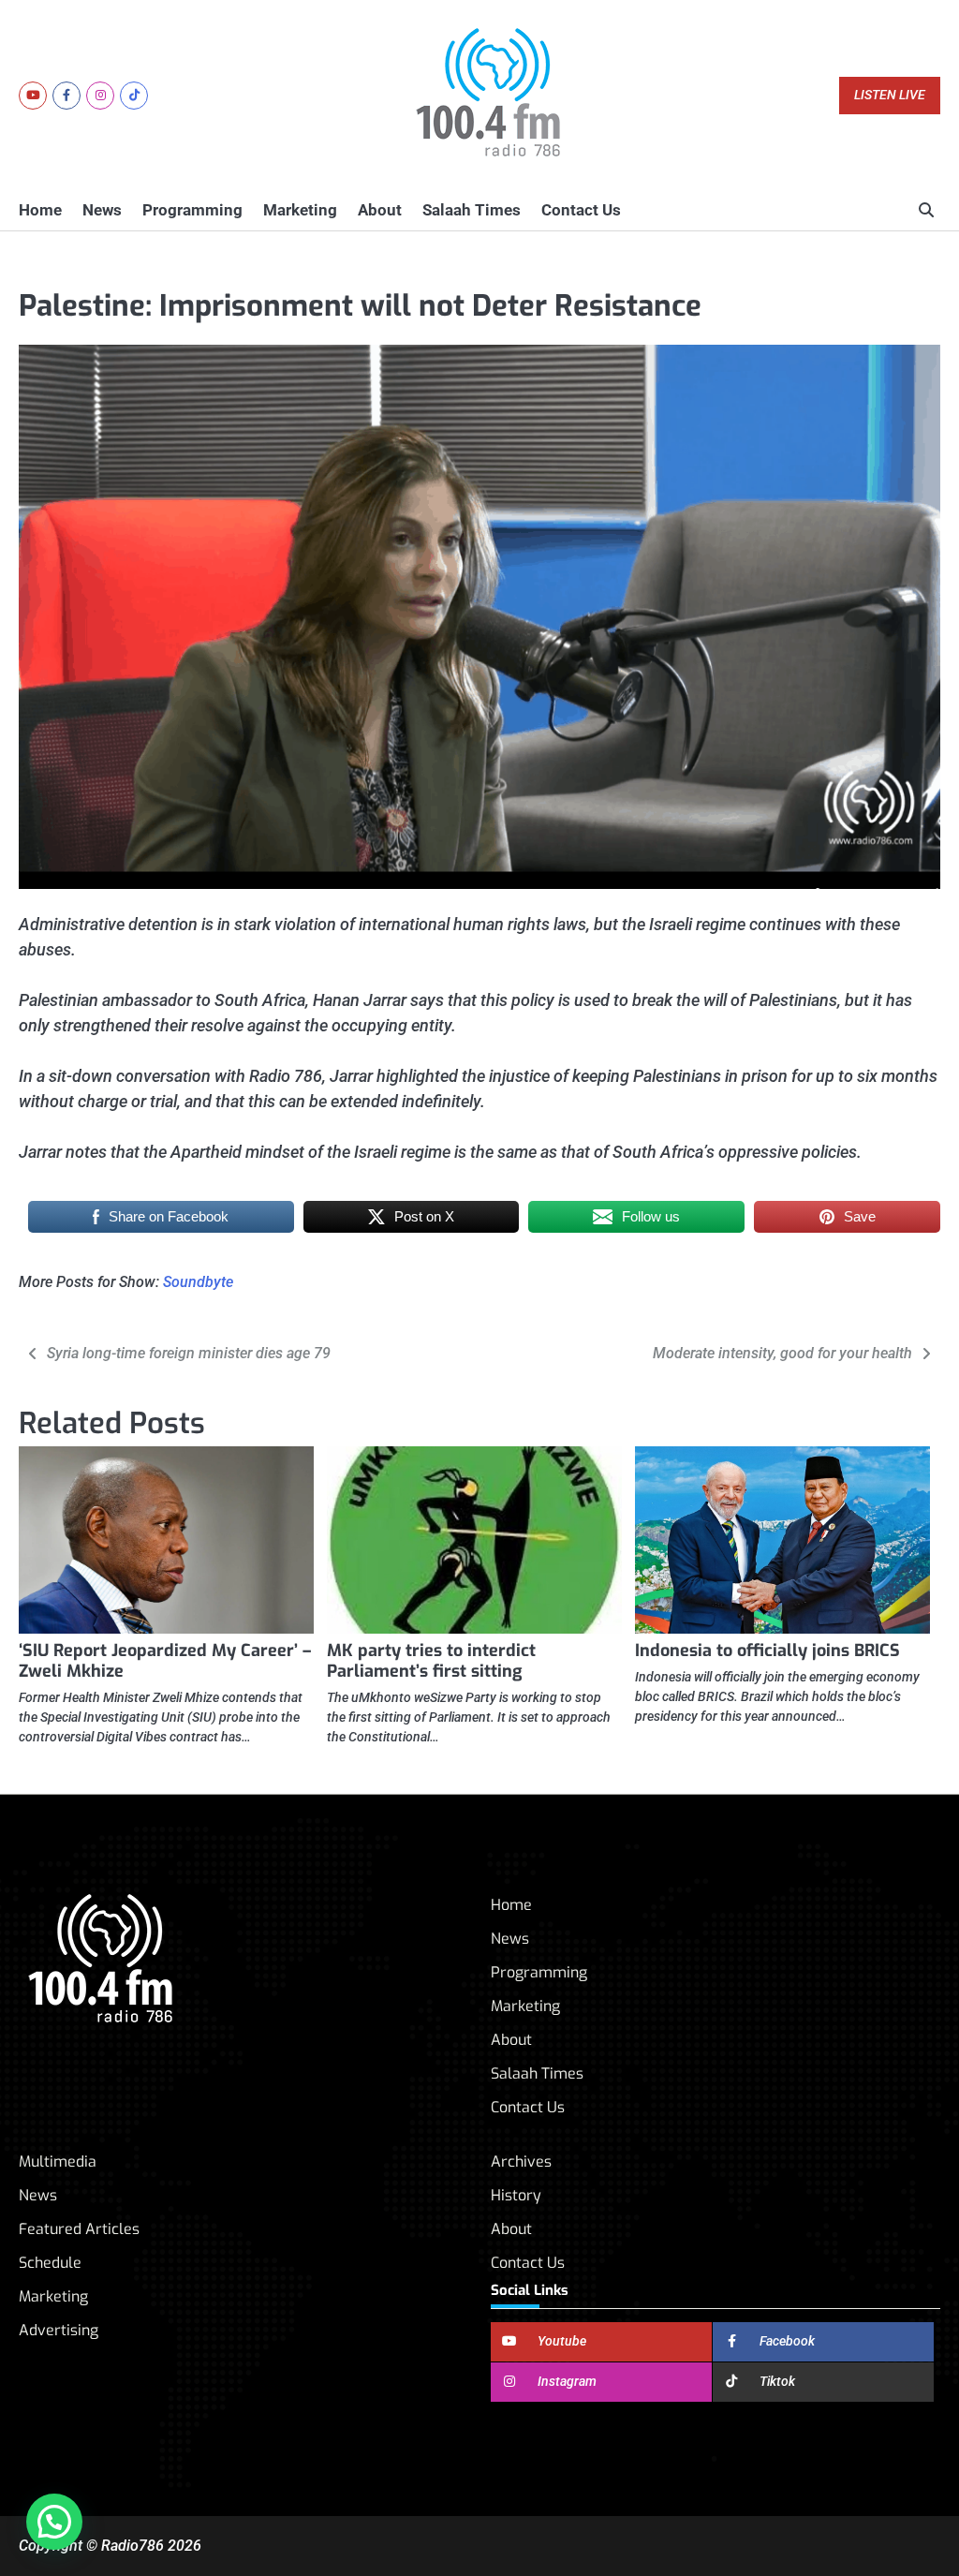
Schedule (50, 2263)
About (380, 210)
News (102, 210)
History (516, 2195)
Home (40, 210)
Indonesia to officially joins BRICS (767, 1651)
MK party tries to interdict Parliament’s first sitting (431, 1661)
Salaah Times (472, 210)
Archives (521, 2161)
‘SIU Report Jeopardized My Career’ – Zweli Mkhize (165, 1661)
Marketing (300, 210)
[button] (54, 2522)
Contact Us (581, 210)
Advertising (59, 2330)
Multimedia (58, 2161)
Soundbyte (198, 1282)
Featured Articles (79, 2229)
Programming (192, 210)
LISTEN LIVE (890, 95)
